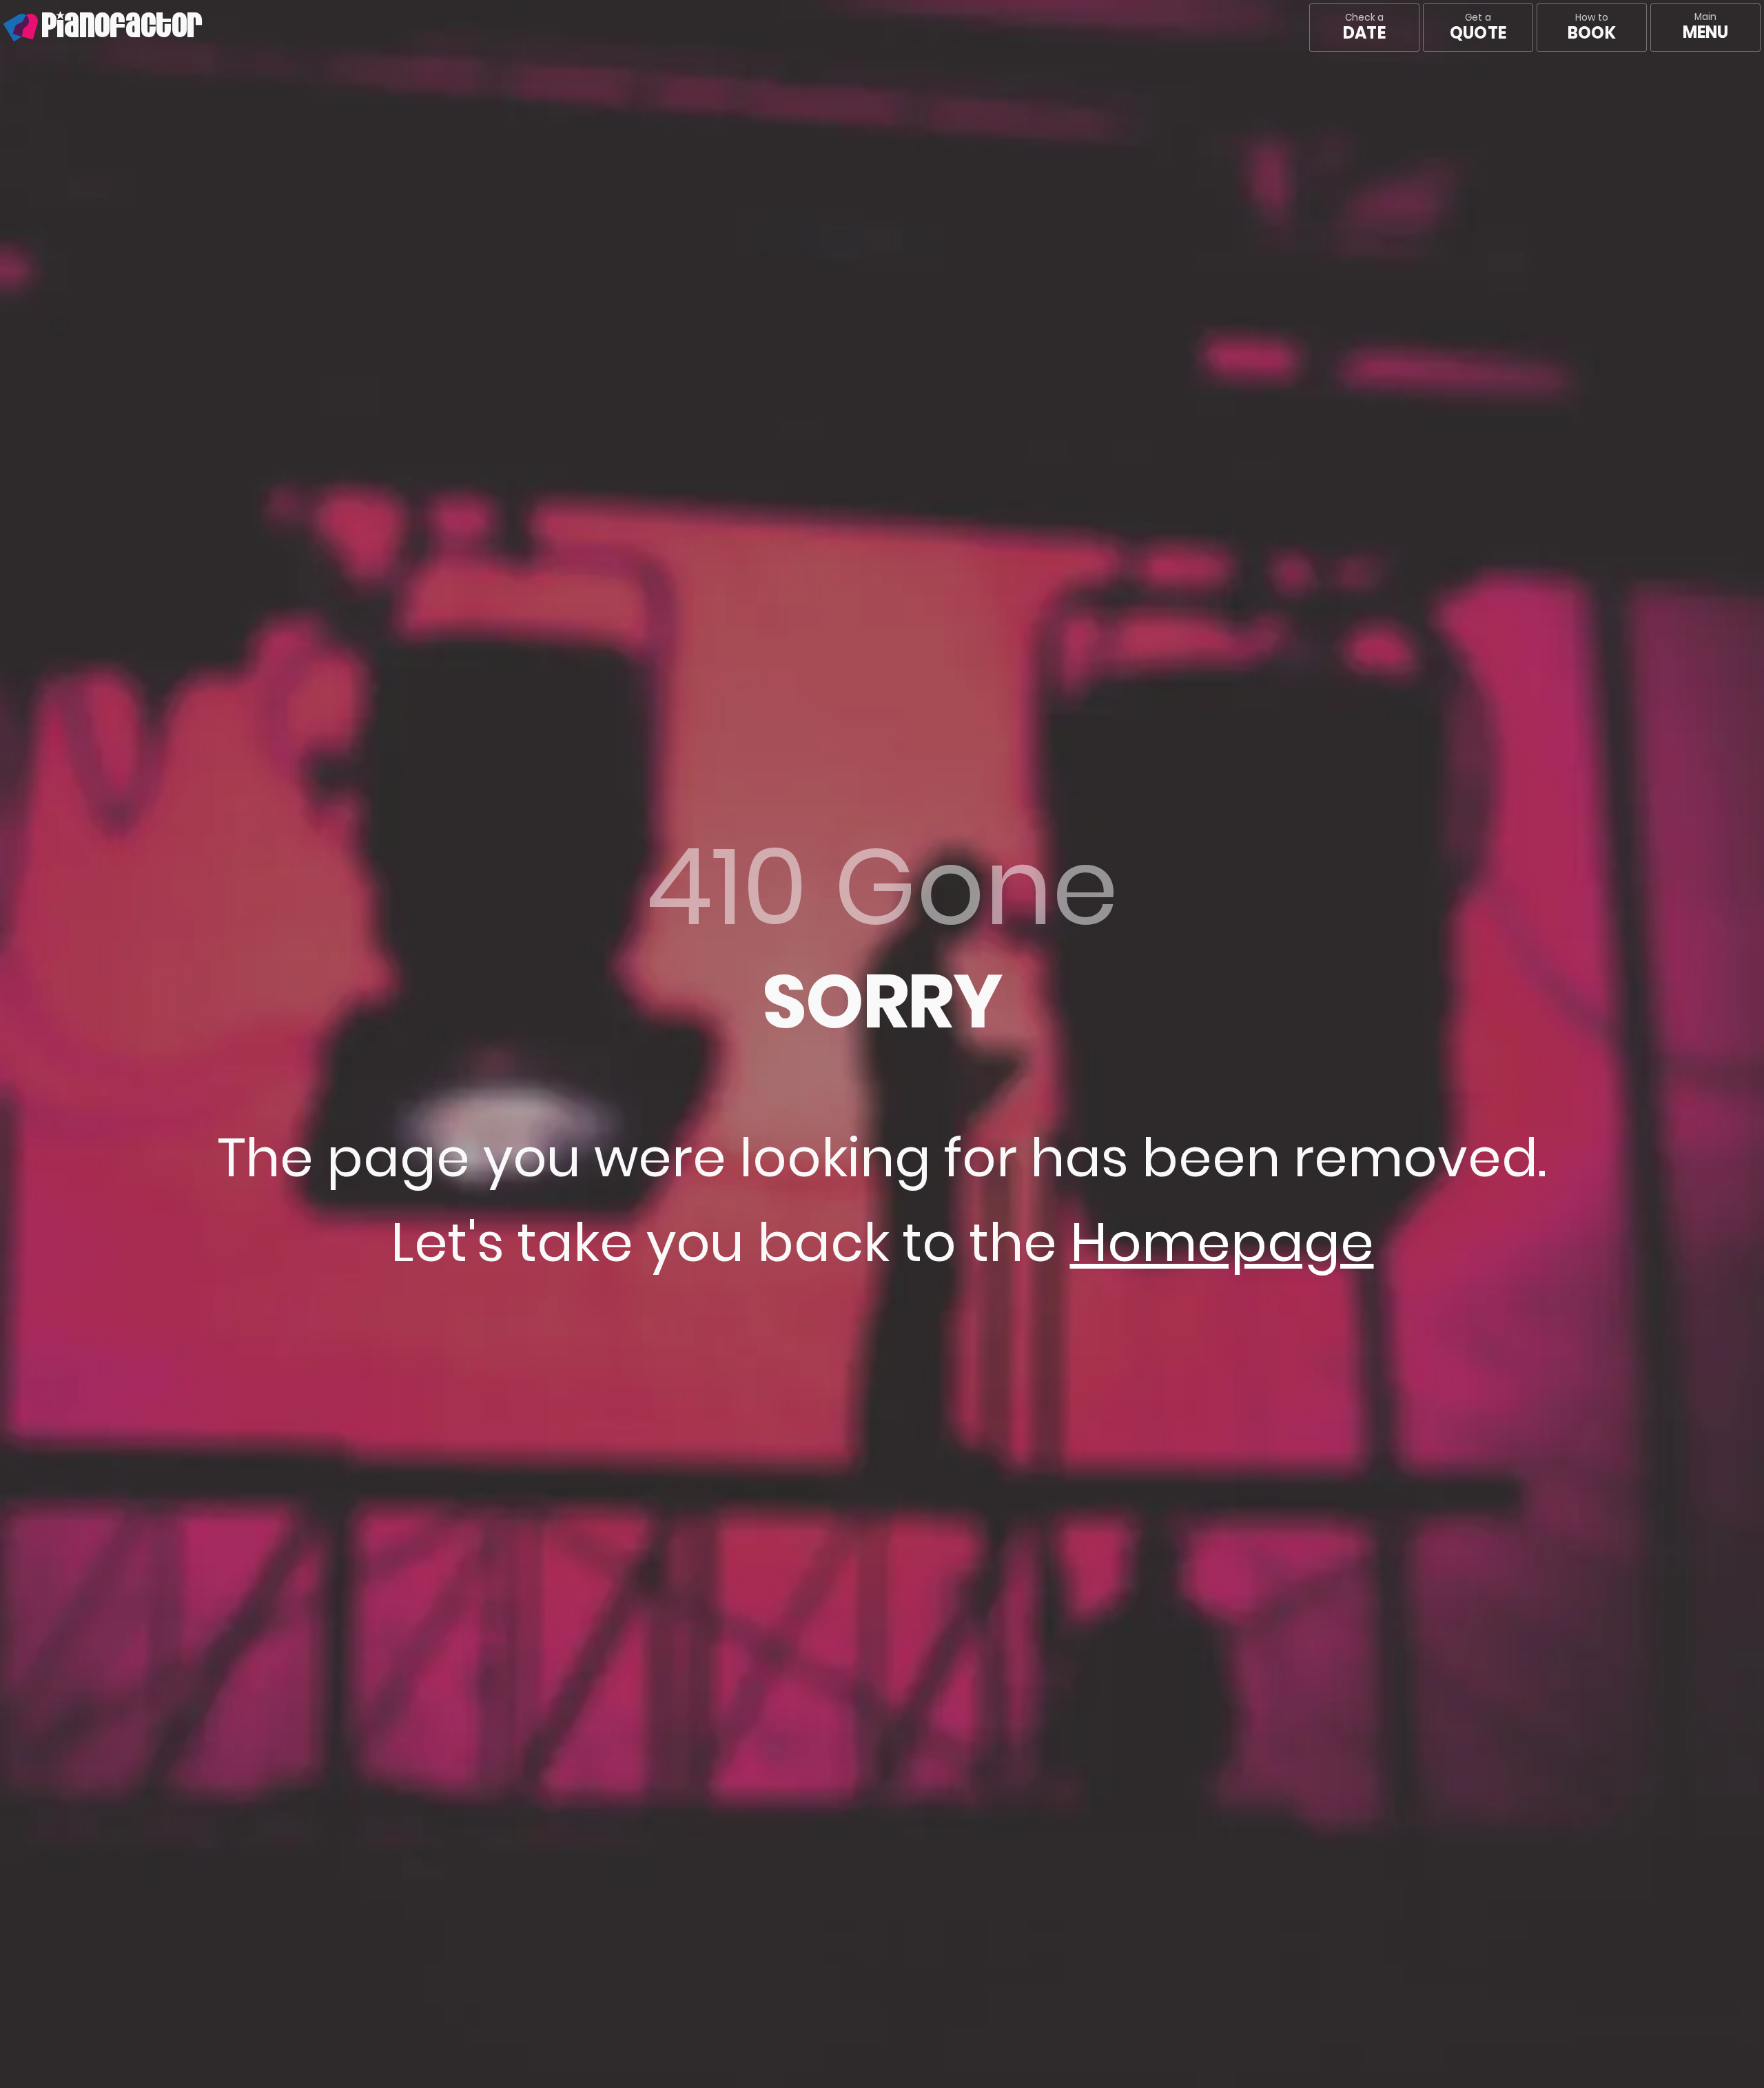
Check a (1364, 28)
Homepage (1222, 1242)
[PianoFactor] (3, 28)
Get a (1478, 28)
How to (1591, 28)
